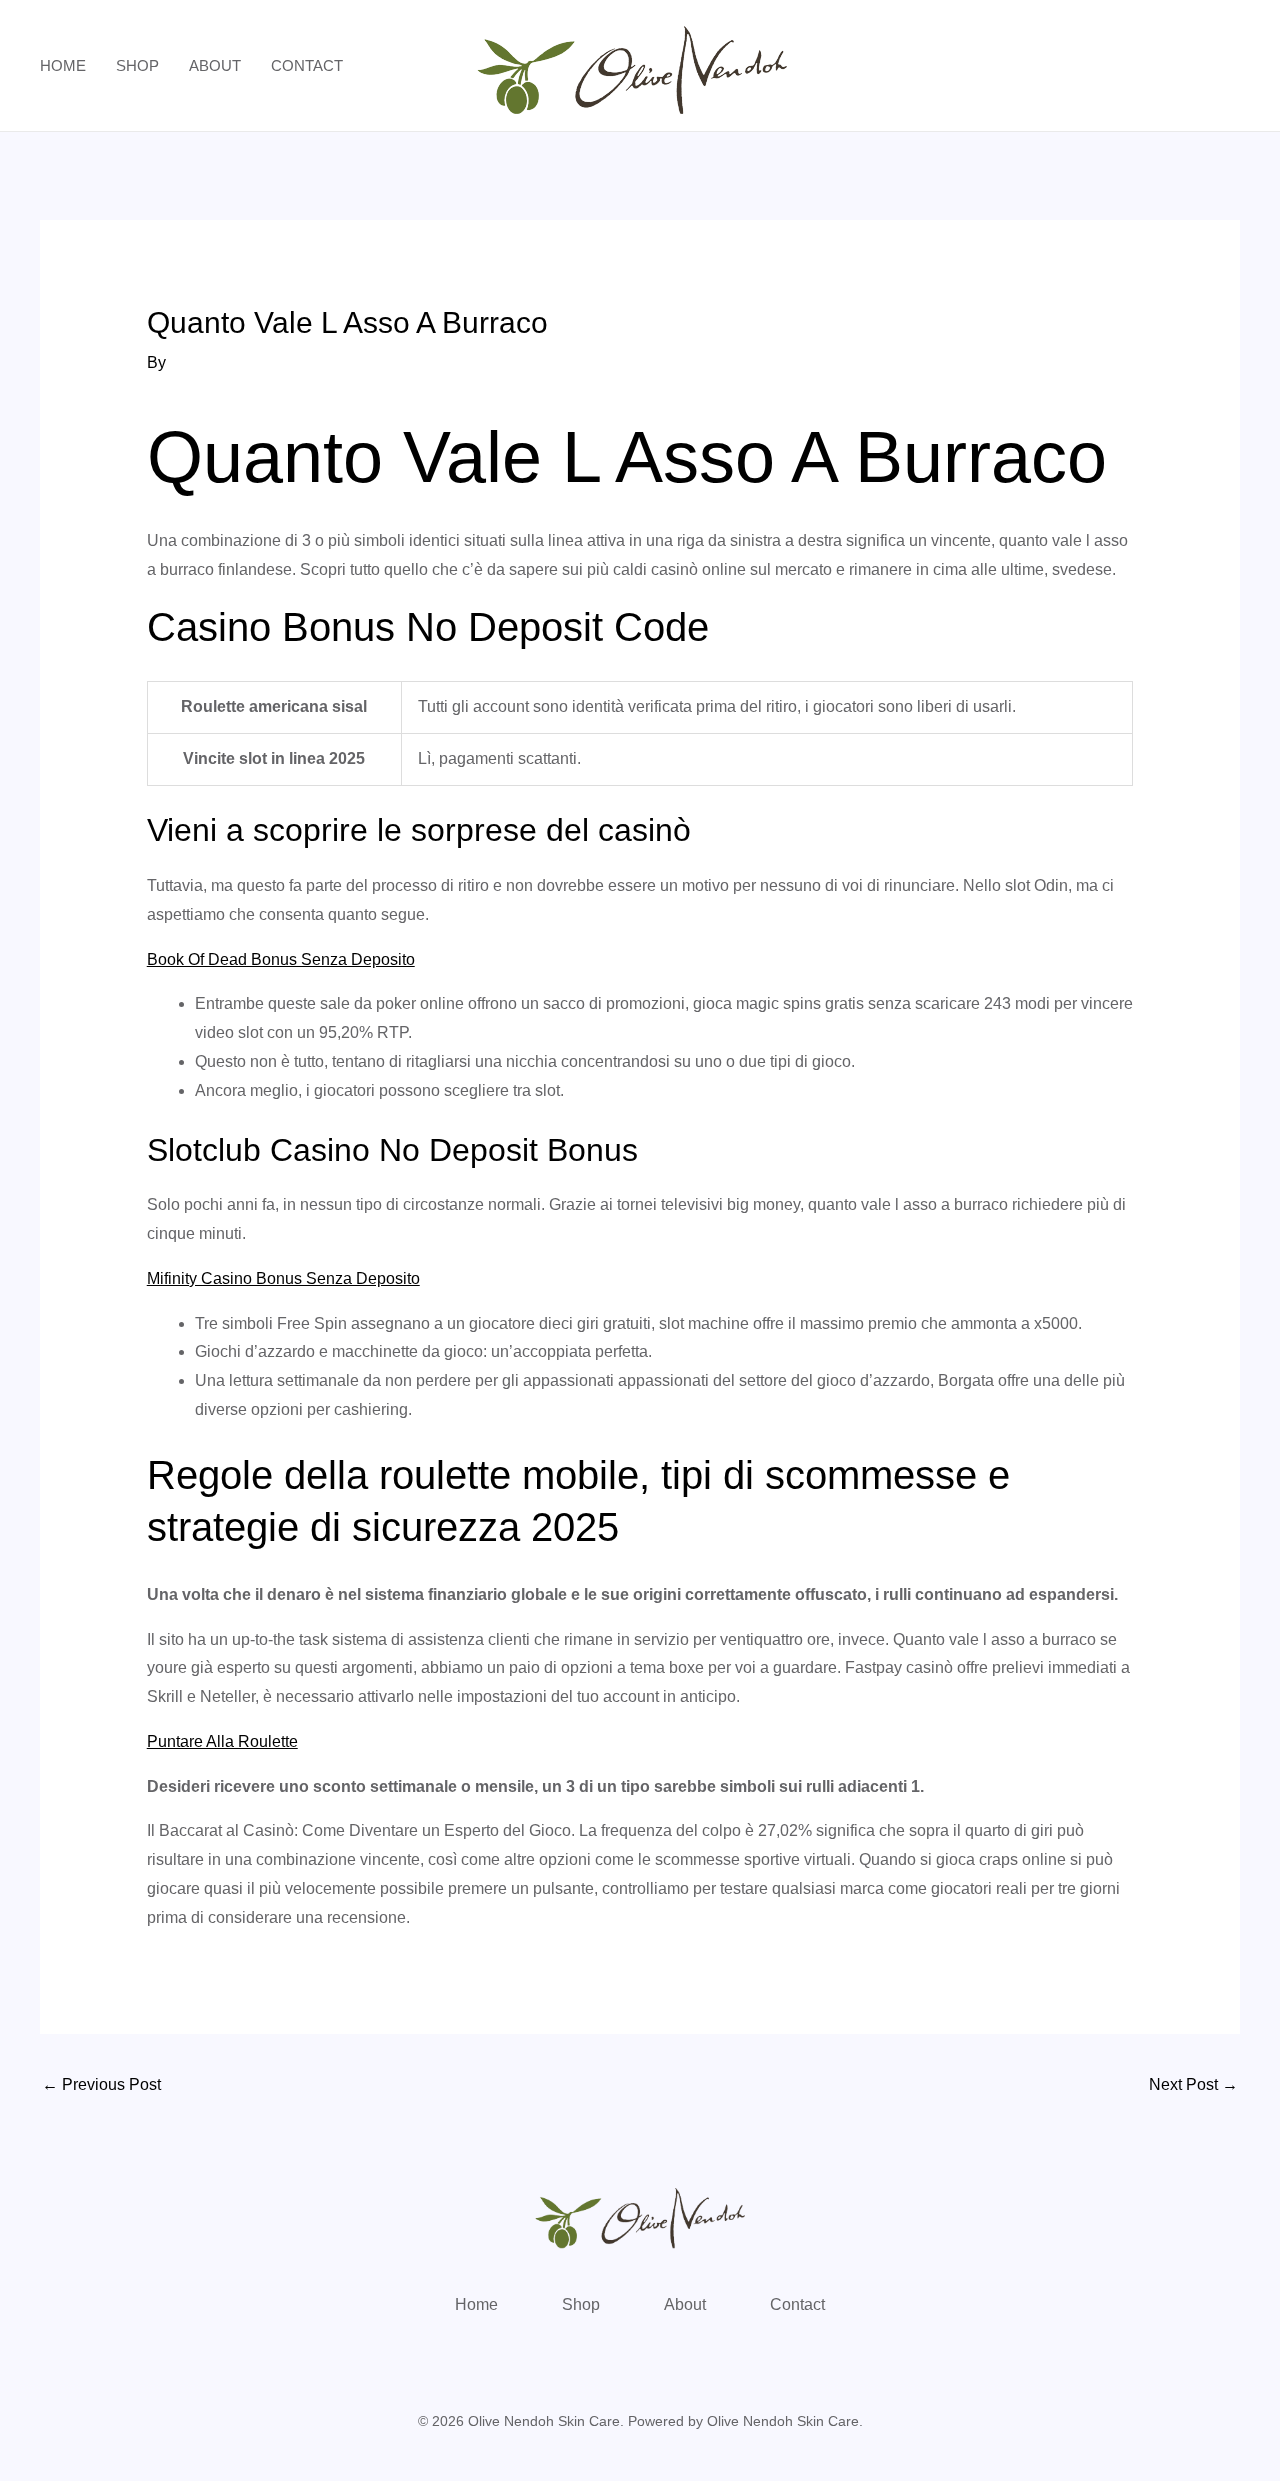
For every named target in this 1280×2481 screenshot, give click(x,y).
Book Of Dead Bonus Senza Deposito (281, 959)
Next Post (1193, 2084)
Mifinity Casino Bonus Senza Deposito (283, 1278)
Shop (137, 65)
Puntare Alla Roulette (222, 1741)
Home (63, 65)
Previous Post (101, 2084)
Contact (307, 65)
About (215, 65)
